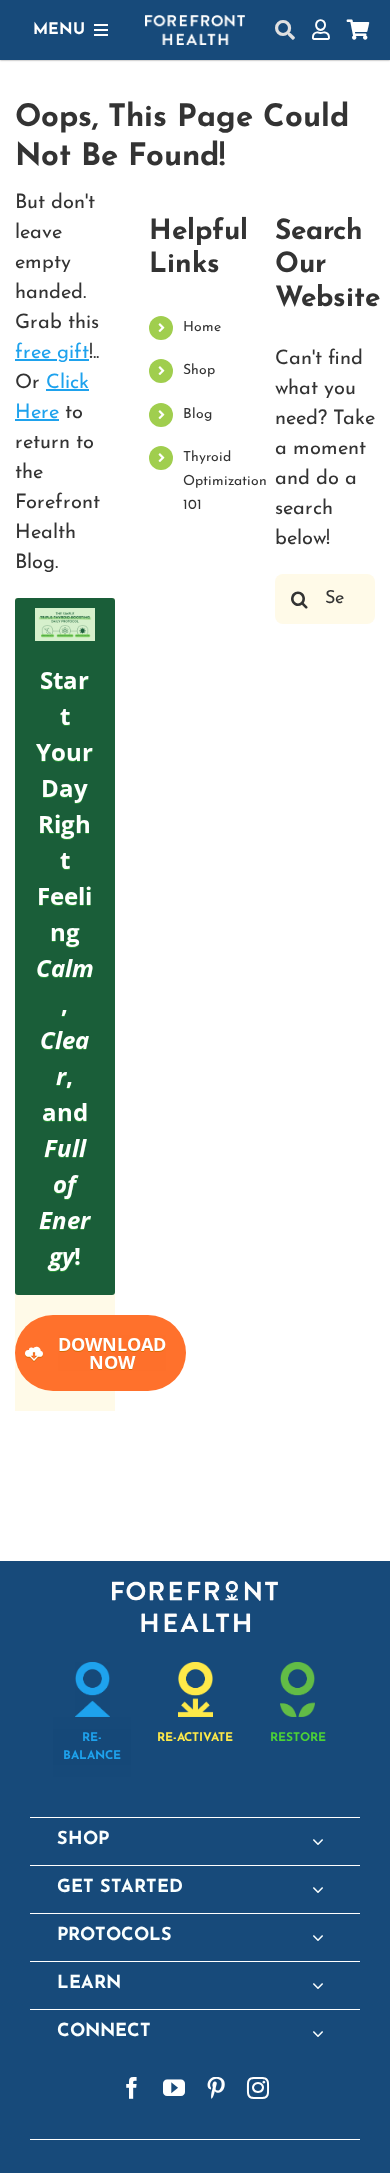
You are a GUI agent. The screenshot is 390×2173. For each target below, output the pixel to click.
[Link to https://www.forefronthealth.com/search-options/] (285, 30)
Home (202, 327)
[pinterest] (216, 2088)
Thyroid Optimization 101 (225, 481)
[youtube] (174, 2088)
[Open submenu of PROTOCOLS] (318, 1937)
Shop (199, 370)
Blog (197, 414)
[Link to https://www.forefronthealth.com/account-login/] (321, 30)
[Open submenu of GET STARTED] (318, 1889)
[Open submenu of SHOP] (318, 1841)
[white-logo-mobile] (195, 25)
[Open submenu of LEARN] (318, 1985)
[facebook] (132, 2088)
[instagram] (258, 2088)
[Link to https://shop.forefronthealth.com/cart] (358, 30)
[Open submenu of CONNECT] (318, 2033)
